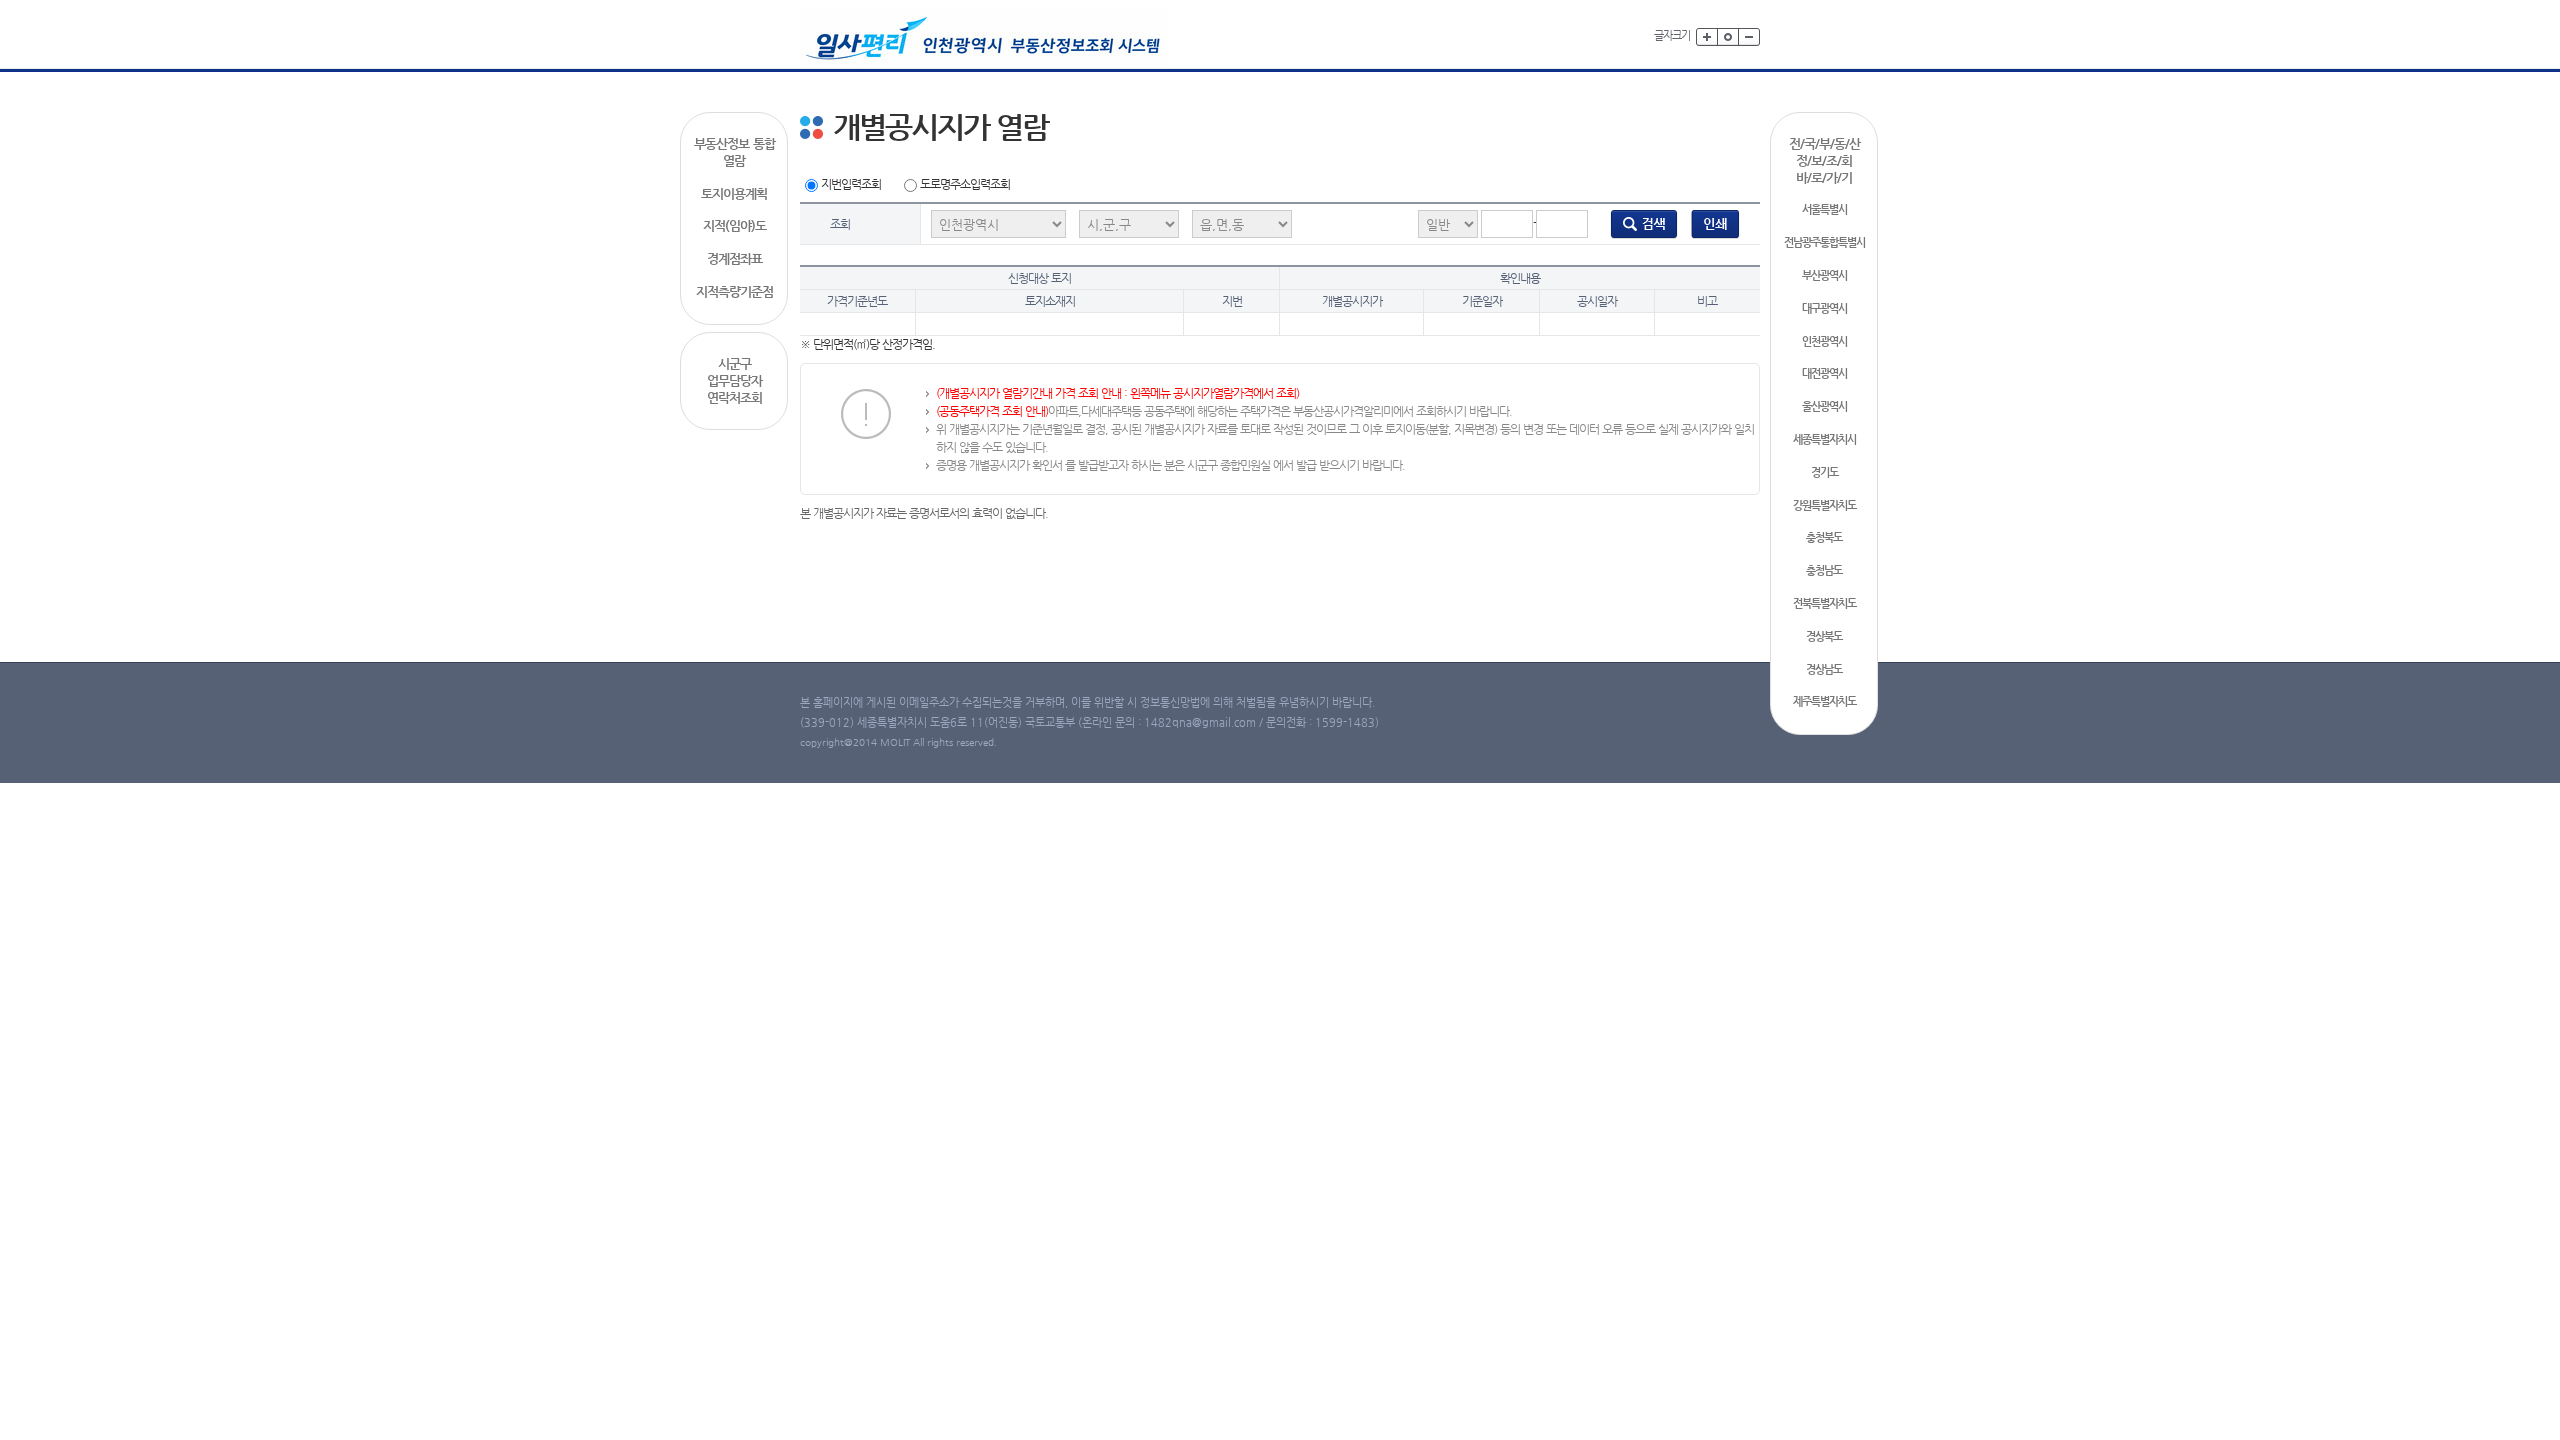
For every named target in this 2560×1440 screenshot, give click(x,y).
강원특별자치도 (1824, 505)
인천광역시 (1824, 341)
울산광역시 (1824, 406)
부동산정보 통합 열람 (734, 152)
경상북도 (1824, 636)
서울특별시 (1824, 209)
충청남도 (1824, 570)
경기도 (1824, 472)
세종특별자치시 (1824, 439)
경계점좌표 (734, 258)
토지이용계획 (734, 193)
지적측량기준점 (734, 291)
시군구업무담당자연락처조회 (734, 380)
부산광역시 (1824, 275)
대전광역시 (1824, 373)
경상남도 (1824, 669)
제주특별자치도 (1824, 701)
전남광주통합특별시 (1824, 242)
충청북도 (1824, 537)
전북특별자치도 (1824, 603)
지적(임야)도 (734, 225)
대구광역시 (1824, 308)
